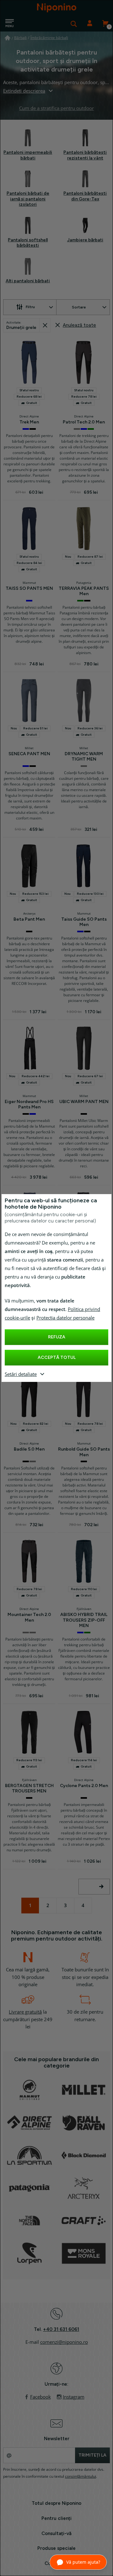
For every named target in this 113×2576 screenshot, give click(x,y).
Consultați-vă (56, 2533)
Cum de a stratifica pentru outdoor (56, 108)
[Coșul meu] (105, 24)
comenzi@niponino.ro (64, 2342)
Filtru (30, 307)
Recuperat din (45, 325)
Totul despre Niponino (56, 2503)
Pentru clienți (56, 2518)
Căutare (74, 24)
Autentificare (89, 24)
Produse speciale (56, 2548)
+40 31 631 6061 (61, 2329)
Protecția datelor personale (65, 1318)
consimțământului (81, 2476)
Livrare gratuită (25, 2012)
